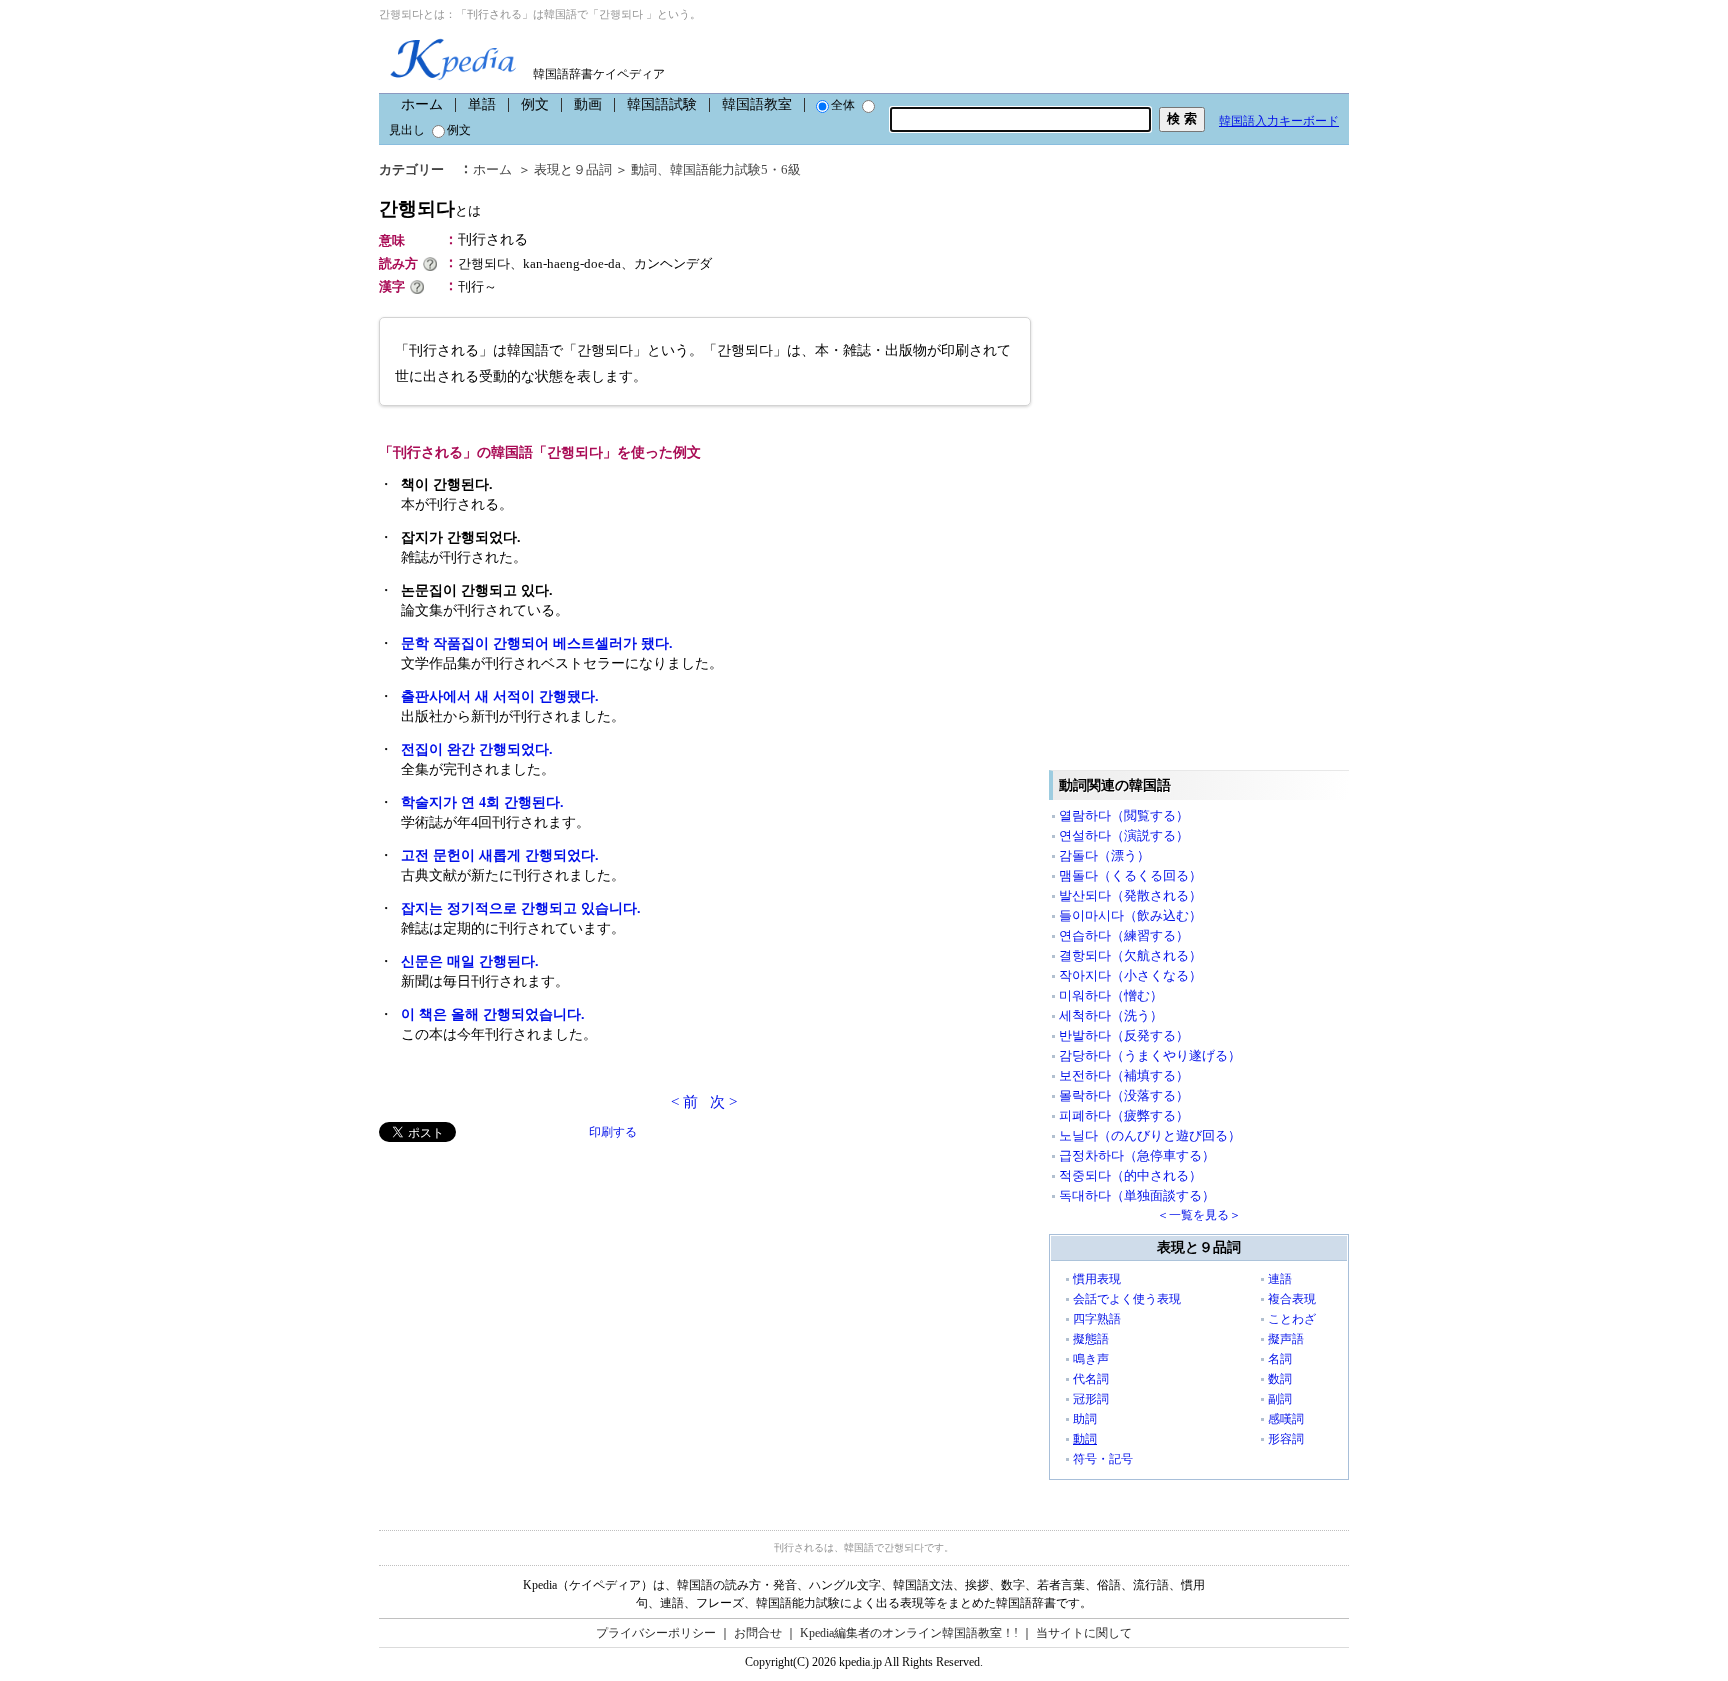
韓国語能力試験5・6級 (735, 169)
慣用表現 (1097, 1279)
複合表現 (1292, 1299)
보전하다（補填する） (1124, 1075)
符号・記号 (1103, 1459)
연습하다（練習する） (1124, 935)
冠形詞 (1091, 1399)
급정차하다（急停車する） (1137, 1155)
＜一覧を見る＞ (1199, 1215)
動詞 (644, 169)
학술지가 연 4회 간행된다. (482, 802)
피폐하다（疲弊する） (1124, 1115)
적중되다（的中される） (1130, 1175)
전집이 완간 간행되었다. (477, 749)
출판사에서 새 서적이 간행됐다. (500, 696)
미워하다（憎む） (1111, 995)
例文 (535, 104)
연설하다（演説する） (1124, 835)
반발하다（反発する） (1124, 1035)
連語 (1280, 1279)
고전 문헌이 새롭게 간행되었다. (500, 855)
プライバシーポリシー (656, 1633)
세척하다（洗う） (1111, 1015)
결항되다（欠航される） (1130, 955)
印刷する (613, 1132)
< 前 (684, 1102)
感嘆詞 (1286, 1419)
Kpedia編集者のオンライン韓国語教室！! (909, 1633)
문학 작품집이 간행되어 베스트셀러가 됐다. (537, 643)
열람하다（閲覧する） (1124, 815)
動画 (588, 104)
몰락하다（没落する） (1124, 1095)
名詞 (1280, 1359)
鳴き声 (1091, 1359)
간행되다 (430, 208)
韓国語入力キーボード (1279, 121)
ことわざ (1292, 1319)
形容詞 (1286, 1439)
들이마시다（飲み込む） (1130, 915)
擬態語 (1091, 1339)
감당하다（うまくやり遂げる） (1150, 1055)
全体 (843, 105)
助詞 (1085, 1419)
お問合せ (758, 1633)
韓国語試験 (662, 104)
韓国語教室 (757, 104)
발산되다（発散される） (1130, 895)
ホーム (422, 104)
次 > (723, 1102)
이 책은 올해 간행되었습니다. (493, 1014)
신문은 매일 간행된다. (470, 961)
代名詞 (1091, 1379)
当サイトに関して (1084, 1633)
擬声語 (1286, 1339)
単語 (482, 104)
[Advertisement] (529, 1282)
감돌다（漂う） (1104, 855)
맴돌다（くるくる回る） (1130, 875)
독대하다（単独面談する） (1137, 1195)
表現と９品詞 (573, 169)
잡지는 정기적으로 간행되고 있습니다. (521, 908)
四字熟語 (1097, 1319)
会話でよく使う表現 (1127, 1299)
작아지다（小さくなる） (1130, 975)
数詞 (1280, 1379)
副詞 (1280, 1399)
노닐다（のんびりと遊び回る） (1150, 1135)
